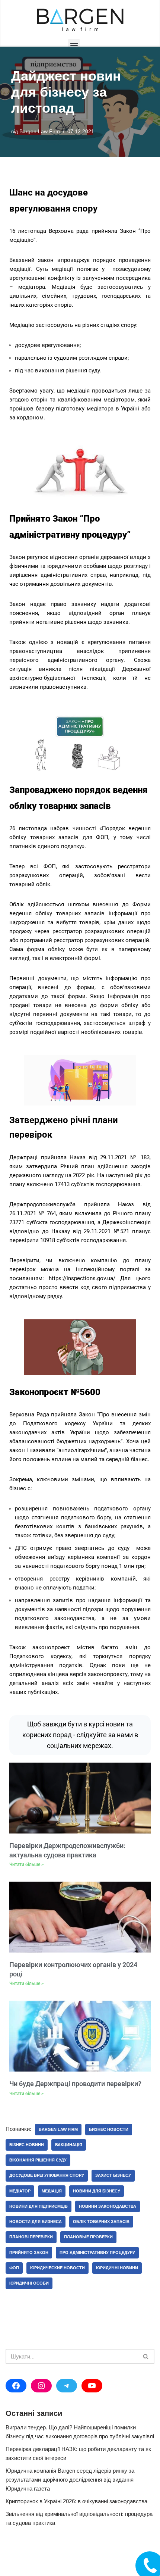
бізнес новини (27, 2145)
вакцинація (69, 2145)
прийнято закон (29, 2253)
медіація (52, 2191)
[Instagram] (41, 2386)
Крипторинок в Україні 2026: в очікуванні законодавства (76, 2501)
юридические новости (57, 2268)
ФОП (14, 2268)
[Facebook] (16, 2386)
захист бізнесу (113, 2175)
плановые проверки (88, 2237)
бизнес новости (109, 2129)
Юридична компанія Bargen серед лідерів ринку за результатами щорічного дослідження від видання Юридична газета (70, 2480)
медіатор (20, 2191)
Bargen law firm (58, 2129)
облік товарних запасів (101, 2222)
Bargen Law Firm (40, 132)
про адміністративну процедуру (97, 2253)
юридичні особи (29, 2283)
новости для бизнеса (36, 2222)
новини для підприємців (39, 2206)
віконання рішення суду (38, 2160)
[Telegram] (67, 2386)
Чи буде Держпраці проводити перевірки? (75, 2084)
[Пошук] (146, 2356)
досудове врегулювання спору (47, 2175)
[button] (74, 45)
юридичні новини (117, 2268)
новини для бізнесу (97, 2191)
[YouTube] (92, 2386)
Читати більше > (26, 1864)
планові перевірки (31, 2237)
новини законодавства (108, 2206)
